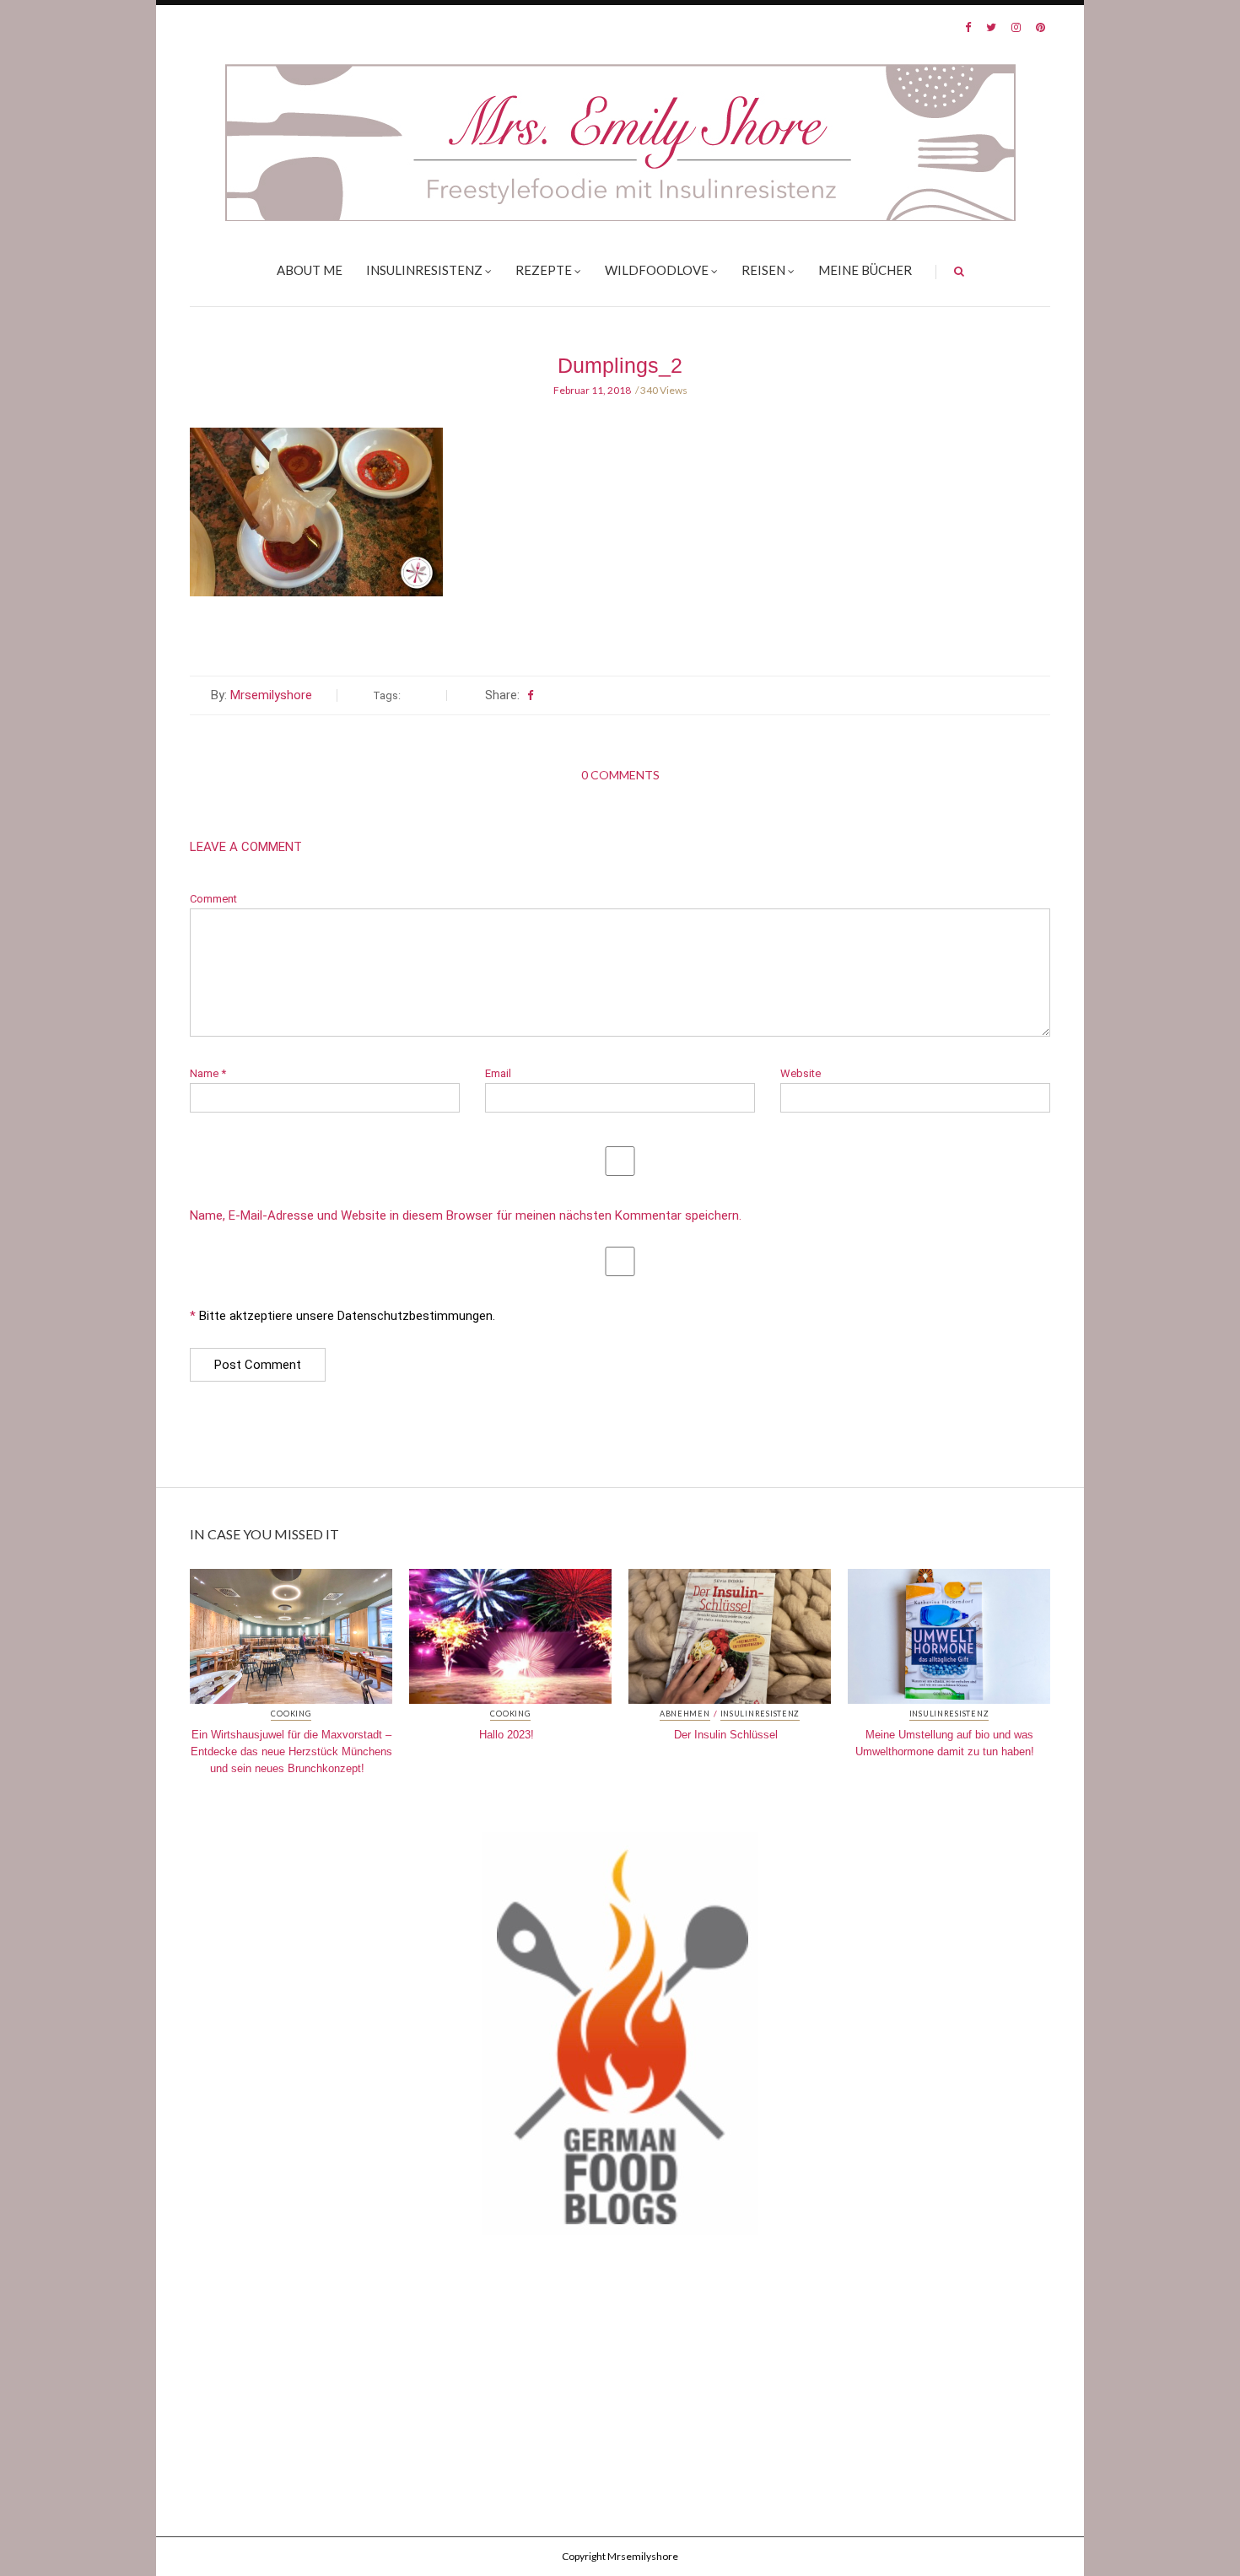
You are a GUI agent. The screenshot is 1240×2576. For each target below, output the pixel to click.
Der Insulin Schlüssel (726, 1735)
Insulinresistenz (424, 270)
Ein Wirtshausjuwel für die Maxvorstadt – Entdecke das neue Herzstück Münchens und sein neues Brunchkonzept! (291, 1751)
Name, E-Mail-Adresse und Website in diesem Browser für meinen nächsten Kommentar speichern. (466, 1216)
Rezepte (544, 270)
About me (310, 270)
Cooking (291, 1714)
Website (801, 1073)
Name (208, 1073)
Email (498, 1073)
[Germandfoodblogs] (620, 2039)
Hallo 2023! (507, 1735)
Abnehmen (685, 1714)
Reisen (763, 270)
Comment (213, 899)
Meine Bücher (865, 270)
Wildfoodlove (657, 270)
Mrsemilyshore (271, 695)
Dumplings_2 (620, 365)
